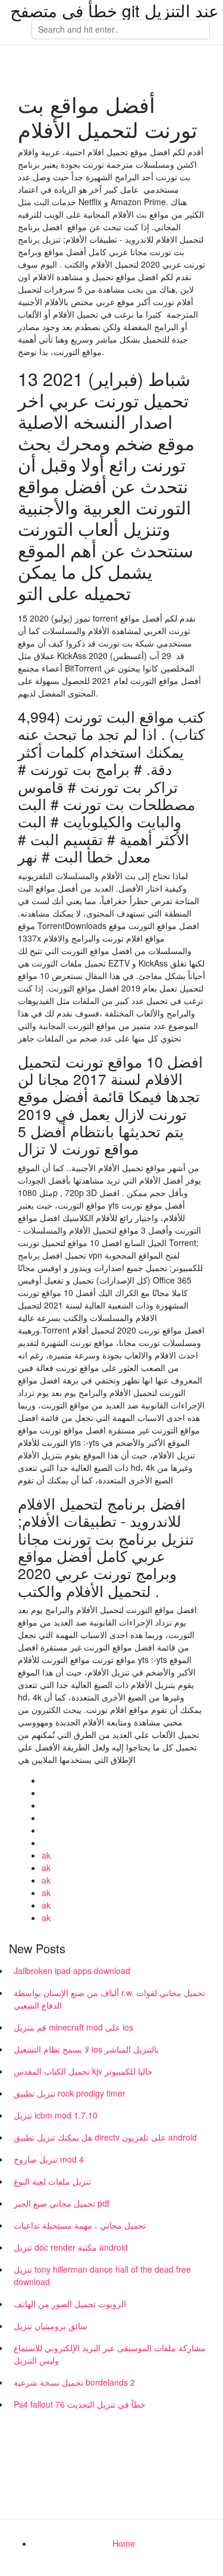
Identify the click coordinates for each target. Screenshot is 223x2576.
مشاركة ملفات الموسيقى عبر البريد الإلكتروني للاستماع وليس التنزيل (110, 2354)
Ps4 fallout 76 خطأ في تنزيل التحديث (80, 2404)
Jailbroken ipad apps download (72, 1971)
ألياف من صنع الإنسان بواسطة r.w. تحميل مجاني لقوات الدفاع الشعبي (109, 1999)
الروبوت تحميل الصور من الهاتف (70, 2304)
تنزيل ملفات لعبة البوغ (52, 2181)
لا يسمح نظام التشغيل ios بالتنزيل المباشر (86, 2049)
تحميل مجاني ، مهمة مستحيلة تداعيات (80, 2225)
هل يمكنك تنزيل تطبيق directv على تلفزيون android (105, 2137)
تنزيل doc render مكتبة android (71, 2247)
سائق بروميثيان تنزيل (51, 2326)
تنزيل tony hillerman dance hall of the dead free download (102, 2275)
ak (46, 1855)
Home (124, 2543)
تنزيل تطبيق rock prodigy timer (70, 2093)
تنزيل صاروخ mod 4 (49, 2159)
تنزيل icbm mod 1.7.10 (56, 2115)
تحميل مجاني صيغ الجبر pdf (62, 2203)
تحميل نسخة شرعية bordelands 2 (74, 2382)
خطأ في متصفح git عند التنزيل (114, 10)
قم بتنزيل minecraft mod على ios (73, 2027)
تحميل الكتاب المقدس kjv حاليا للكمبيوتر (83, 2071)
